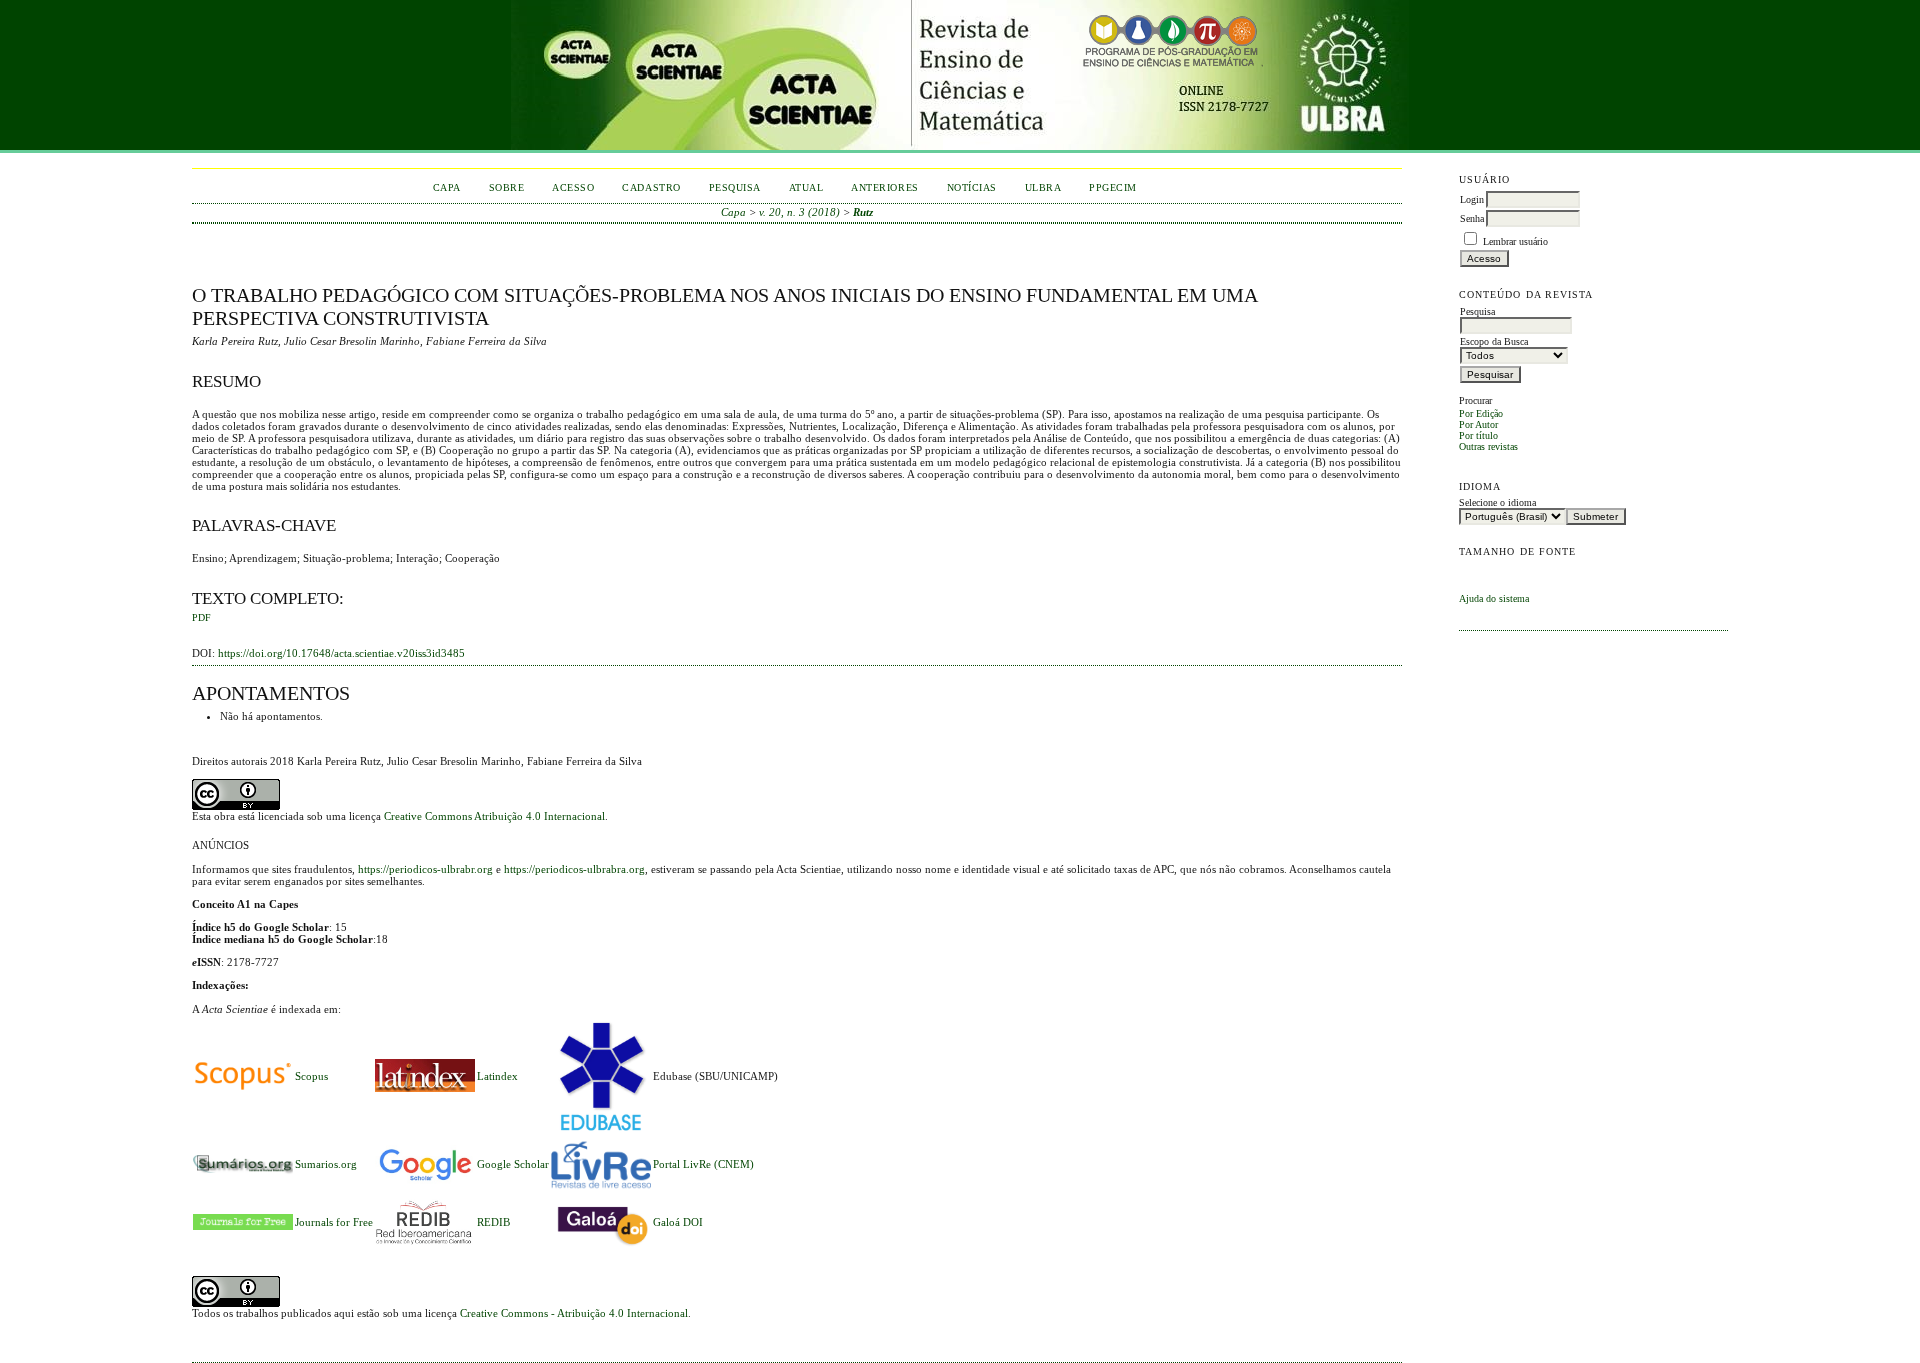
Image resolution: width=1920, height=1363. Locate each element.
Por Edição (1481, 413)
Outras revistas (1488, 446)
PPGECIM (1113, 187)
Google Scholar (513, 1164)
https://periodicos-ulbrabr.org (425, 869)
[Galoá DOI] (601, 1247)
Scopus (311, 1076)
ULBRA (1043, 187)
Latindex (497, 1076)
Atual (806, 187)
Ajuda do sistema (1494, 598)
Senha (1472, 218)
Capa (447, 187)
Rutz (863, 212)
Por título (1478, 435)
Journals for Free (334, 1222)
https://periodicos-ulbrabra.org (574, 869)
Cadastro (651, 187)
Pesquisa (735, 187)
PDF (201, 618)
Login (1472, 199)
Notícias (972, 187)
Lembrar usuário (1515, 241)
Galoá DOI (678, 1222)
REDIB (493, 1222)
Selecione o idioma (1497, 502)
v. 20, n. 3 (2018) (799, 212)
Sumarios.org (326, 1164)
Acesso (573, 187)
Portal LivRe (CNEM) (703, 1164)
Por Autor (1478, 424)
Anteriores (884, 187)
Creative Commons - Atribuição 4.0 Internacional (574, 1313)
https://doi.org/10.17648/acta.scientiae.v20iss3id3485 (341, 653)
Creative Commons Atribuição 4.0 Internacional (494, 816)
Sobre (507, 187)
